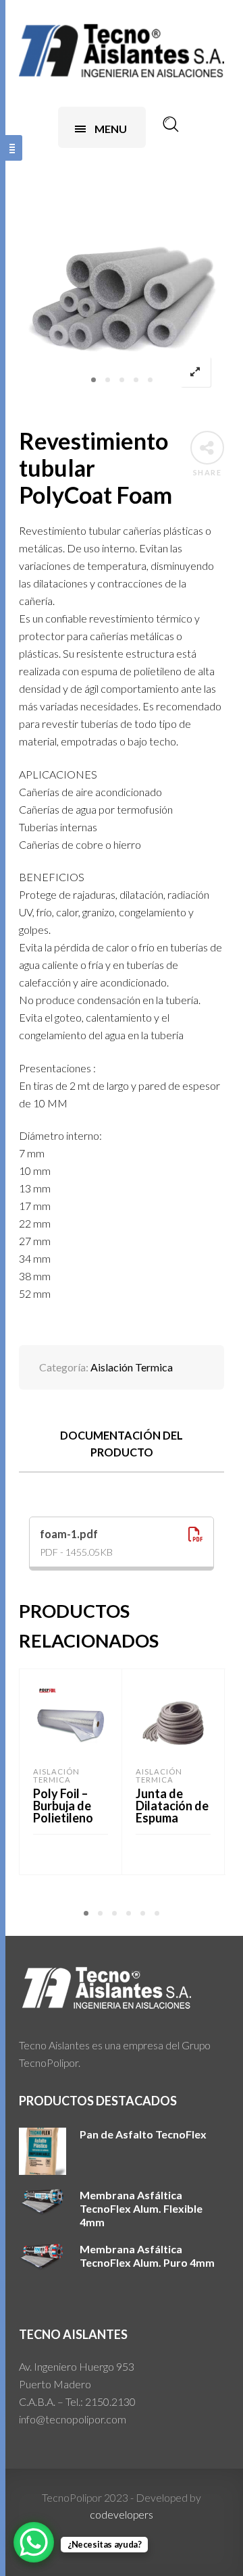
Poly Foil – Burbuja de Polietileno (63, 1806)
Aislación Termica (132, 1367)
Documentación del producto (122, 1444)
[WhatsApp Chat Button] (34, 2542)
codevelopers (122, 2514)
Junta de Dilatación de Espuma (172, 1806)
